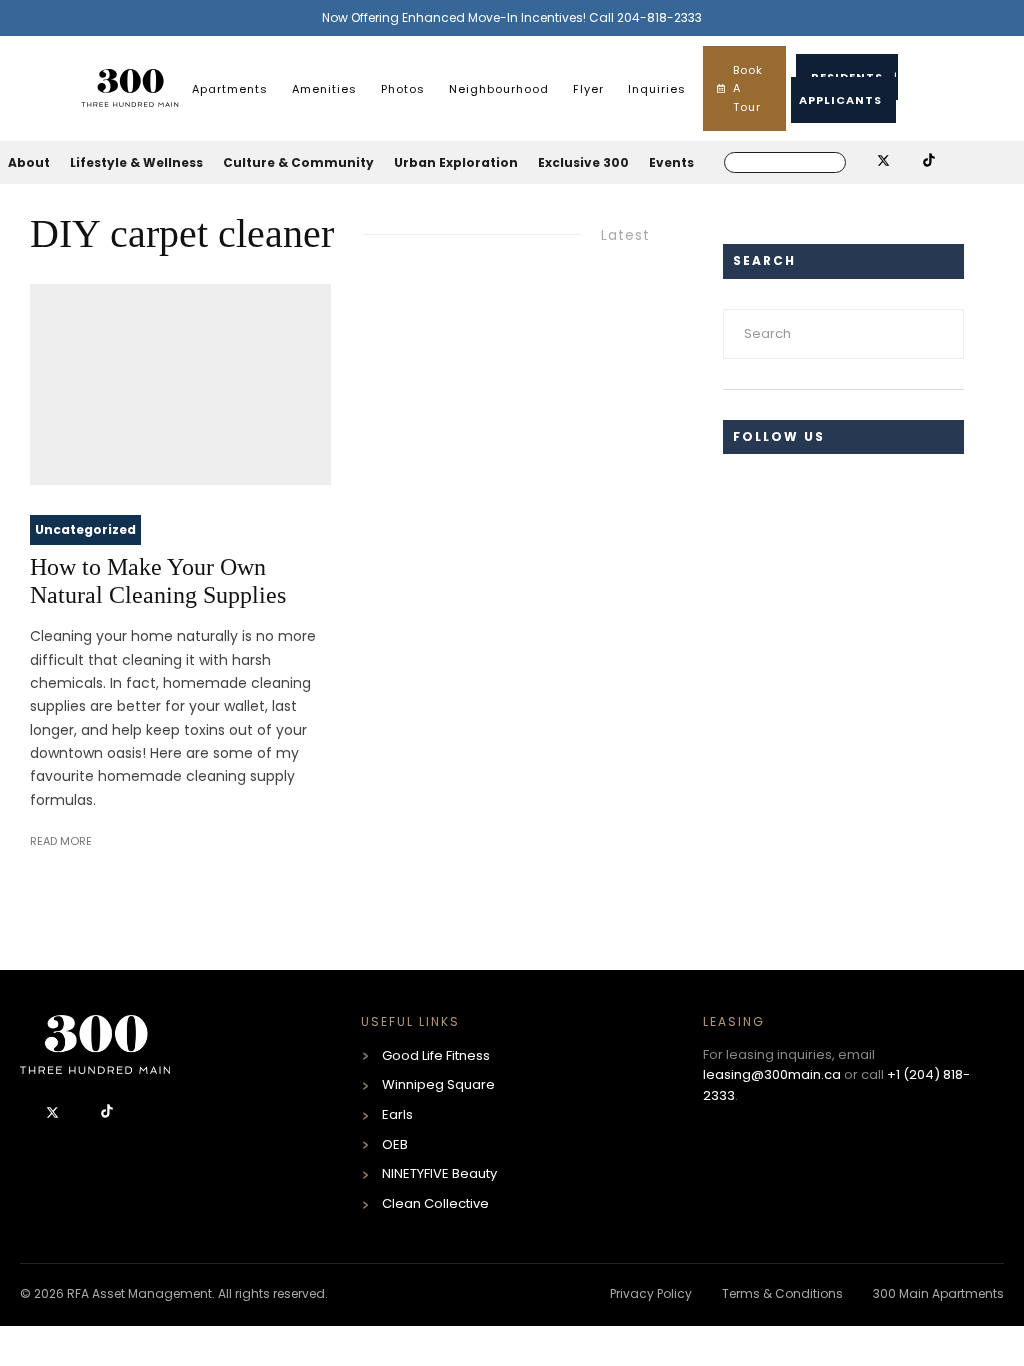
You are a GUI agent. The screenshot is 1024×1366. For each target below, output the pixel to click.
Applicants (840, 100)
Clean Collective (435, 1203)
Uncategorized (85, 529)
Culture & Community (298, 162)
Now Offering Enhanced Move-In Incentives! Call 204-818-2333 (512, 17)
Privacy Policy (651, 1293)
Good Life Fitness (436, 1055)
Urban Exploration (456, 162)
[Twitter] (54, 1113)
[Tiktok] (107, 1113)
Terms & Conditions (782, 1293)
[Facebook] (28, 1113)
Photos (403, 89)
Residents (847, 77)
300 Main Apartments (938, 1293)
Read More (61, 841)
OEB (395, 1144)
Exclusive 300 (583, 162)
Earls (397, 1114)
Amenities (324, 89)
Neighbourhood (499, 89)
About (29, 162)
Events (671, 162)
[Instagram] (81, 1113)
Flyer (588, 89)
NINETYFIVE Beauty (439, 1173)
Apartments (230, 89)
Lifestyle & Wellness (136, 162)
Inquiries (657, 89)
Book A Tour (748, 88)
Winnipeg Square (438, 1084)
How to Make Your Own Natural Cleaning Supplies (158, 581)
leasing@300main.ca (772, 1074)
